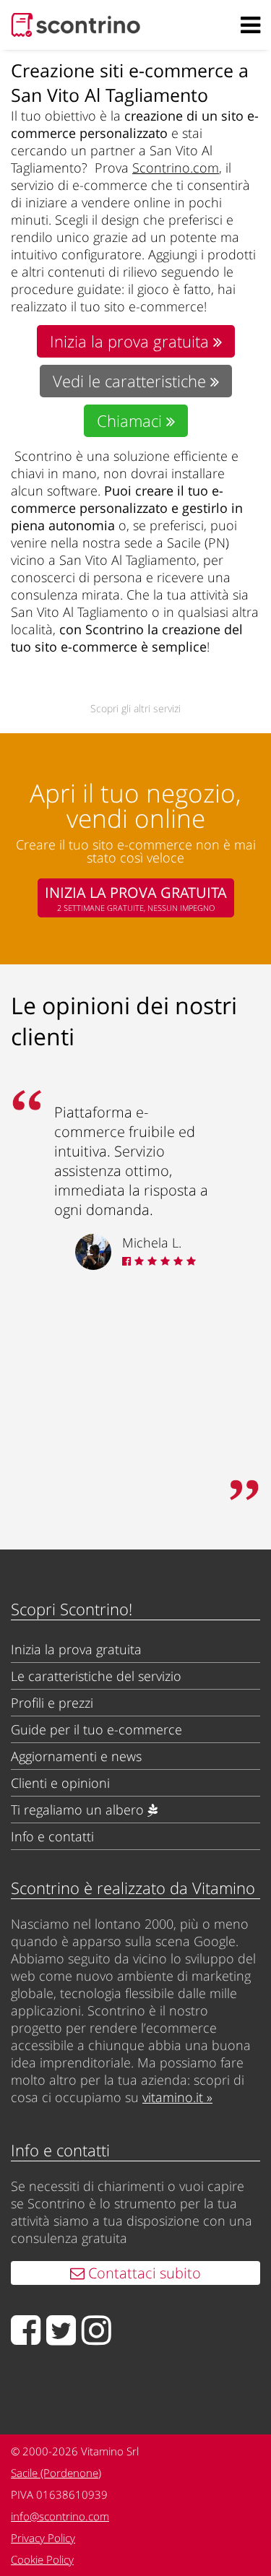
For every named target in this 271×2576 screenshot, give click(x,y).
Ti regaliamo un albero (79, 1810)
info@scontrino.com (60, 2516)
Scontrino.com (176, 168)
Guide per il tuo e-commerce (96, 1729)
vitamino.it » (177, 2097)
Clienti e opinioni (60, 1783)
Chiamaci (132, 421)
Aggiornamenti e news (76, 1756)
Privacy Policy (43, 2538)
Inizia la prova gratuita (132, 341)
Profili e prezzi (52, 1703)
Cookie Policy (42, 2559)
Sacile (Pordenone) (56, 2473)
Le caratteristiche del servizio (96, 1676)
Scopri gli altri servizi (135, 708)
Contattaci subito (143, 2273)
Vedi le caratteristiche (132, 381)
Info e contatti (52, 1836)
